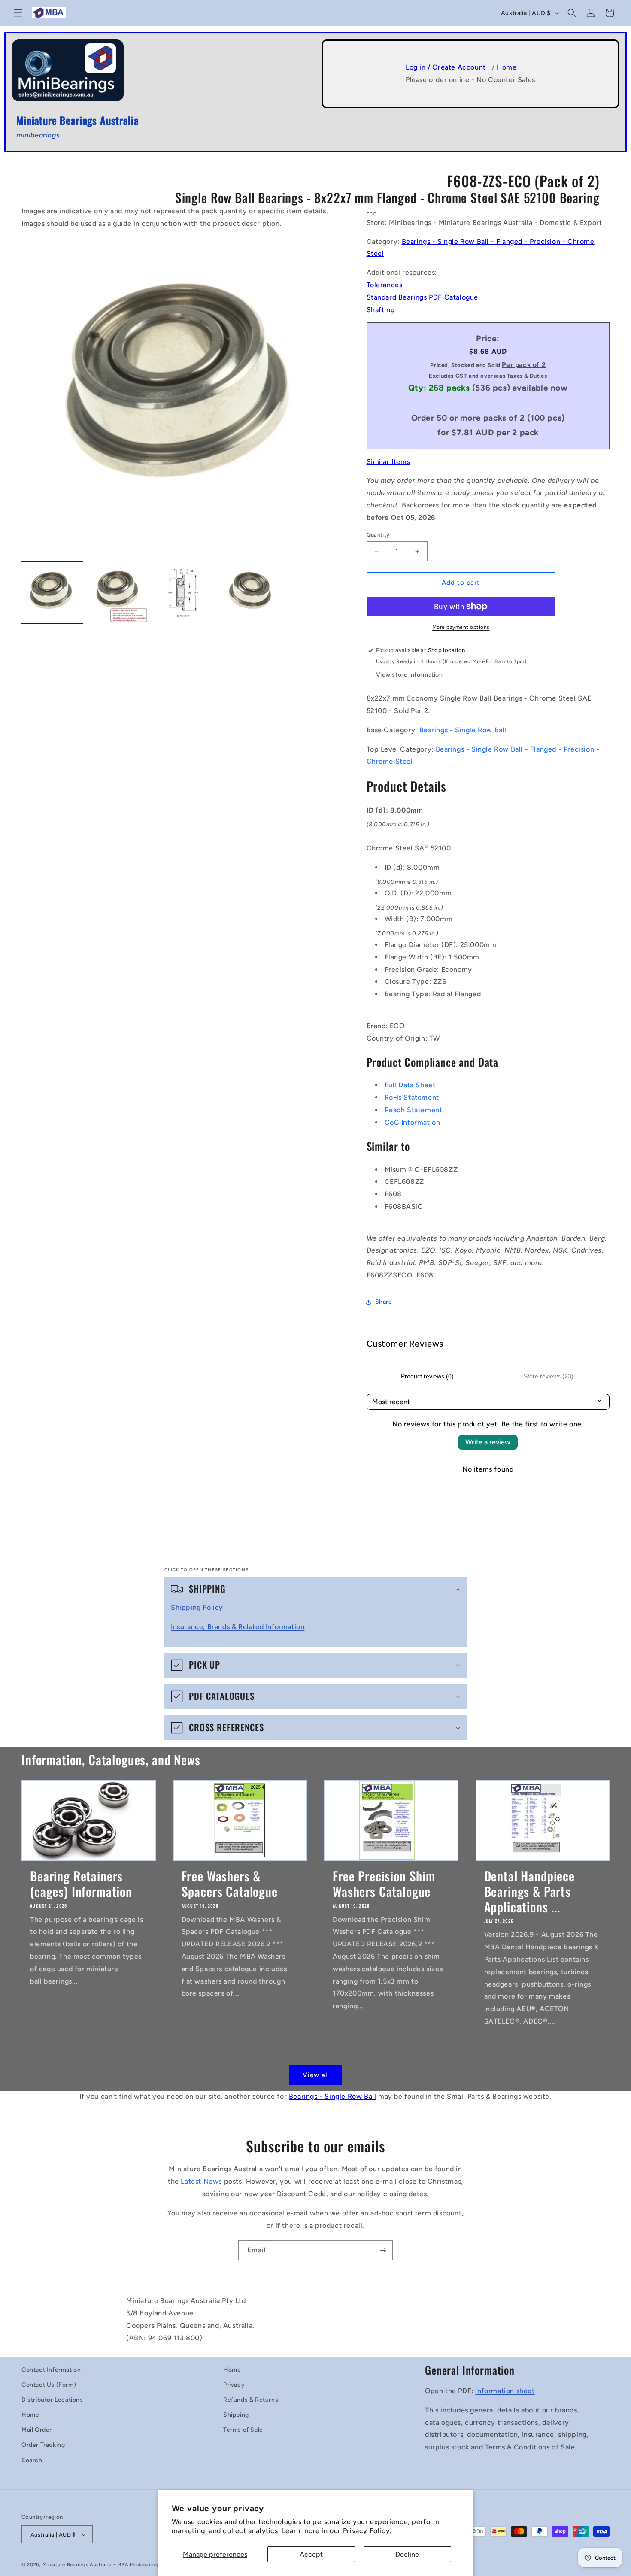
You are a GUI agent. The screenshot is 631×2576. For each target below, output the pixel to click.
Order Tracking (43, 2445)
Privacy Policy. (367, 2531)
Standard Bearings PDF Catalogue (423, 297)
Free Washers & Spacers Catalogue (230, 1883)
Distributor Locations (52, 2400)
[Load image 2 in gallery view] (118, 593)
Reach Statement (414, 1110)
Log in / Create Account (446, 67)
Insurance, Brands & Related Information (238, 1627)
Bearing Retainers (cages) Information (81, 1883)
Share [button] (384, 1302)
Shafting (381, 310)
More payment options (461, 627)
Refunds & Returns (251, 2400)
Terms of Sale (243, 2430)
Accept (311, 2554)
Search (32, 2460)
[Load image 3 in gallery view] (183, 593)
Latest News (201, 2181)
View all (316, 2075)
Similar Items (388, 462)
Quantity (378, 535)
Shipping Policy (197, 1607)
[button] (18, 13)
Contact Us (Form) (49, 2385)
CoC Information (413, 1122)
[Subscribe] (383, 2250)
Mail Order (37, 2430)
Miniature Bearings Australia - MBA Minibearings (102, 2565)
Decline (407, 2554)
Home (507, 67)
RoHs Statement (412, 1097)
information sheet (505, 2391)
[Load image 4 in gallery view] (249, 593)
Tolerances (385, 285)
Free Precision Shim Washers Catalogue (384, 1883)
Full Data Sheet (410, 1085)
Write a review (488, 1442)
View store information (410, 675)
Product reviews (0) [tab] (427, 1376)
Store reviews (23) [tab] (549, 1376)
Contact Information (51, 2370)
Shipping (236, 2415)
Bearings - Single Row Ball (463, 730)
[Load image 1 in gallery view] (52, 593)
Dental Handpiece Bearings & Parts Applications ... (529, 1891)
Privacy (234, 2385)
